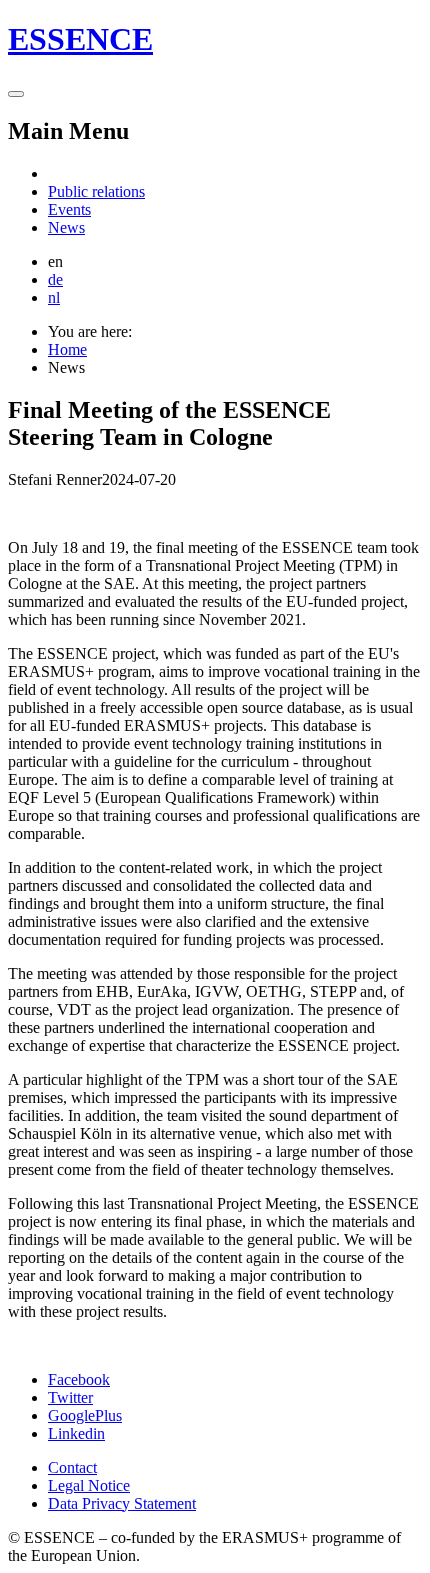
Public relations (96, 191)
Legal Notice (89, 1485)
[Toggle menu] (16, 94)
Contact (72, 1467)
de (55, 279)
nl (54, 297)
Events (69, 209)
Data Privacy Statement (122, 1503)
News (66, 227)
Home (67, 349)
